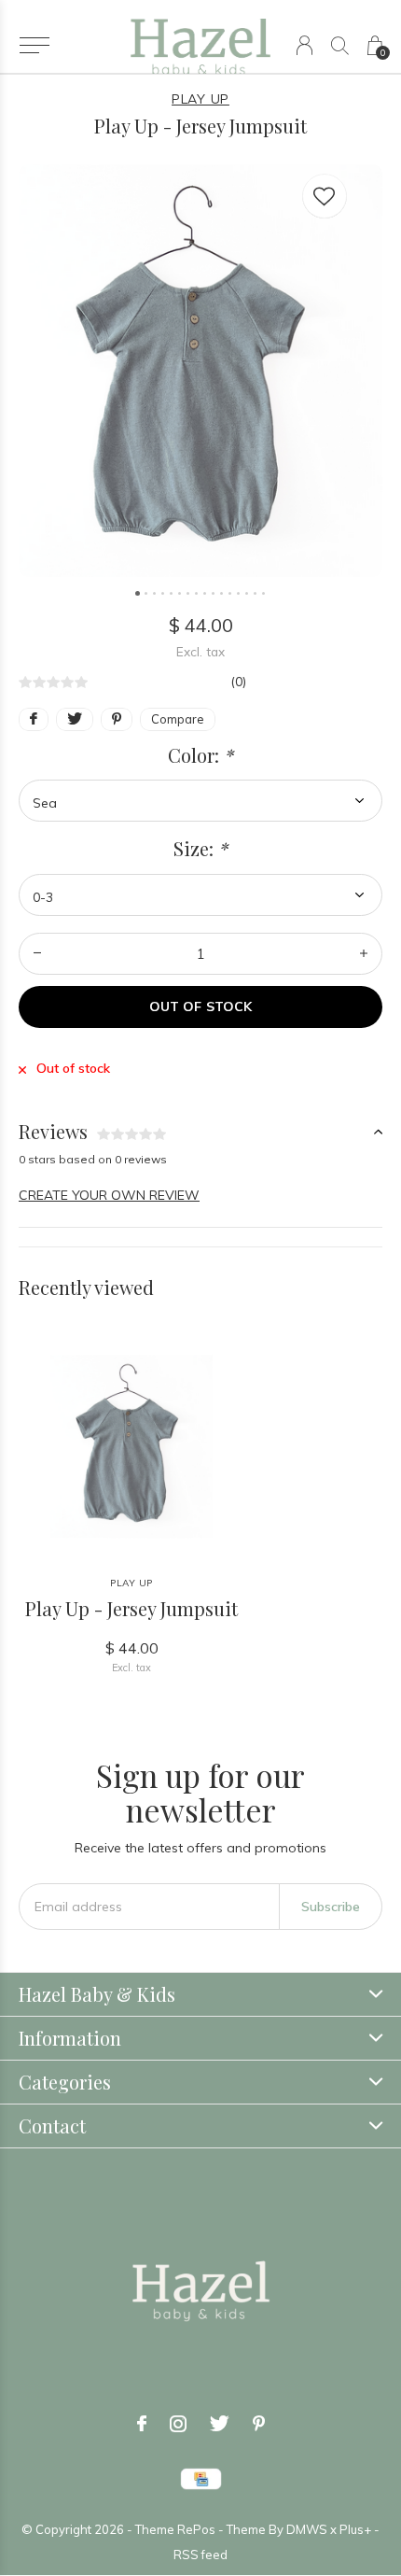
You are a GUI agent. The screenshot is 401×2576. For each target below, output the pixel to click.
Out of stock (200, 1006)
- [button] (37, 954)
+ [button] (364, 954)
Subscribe (331, 1907)
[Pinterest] (259, 2424)
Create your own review (109, 1195)
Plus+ (355, 2529)
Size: (200, 849)
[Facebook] (142, 2424)
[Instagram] (178, 2424)
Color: (200, 755)
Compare (178, 719)
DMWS (307, 2529)
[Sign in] (304, 45)
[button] (34, 46)
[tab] (200, 1132)
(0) (238, 682)
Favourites (325, 196)
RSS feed (200, 2555)
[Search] (340, 45)
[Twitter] (220, 2424)
